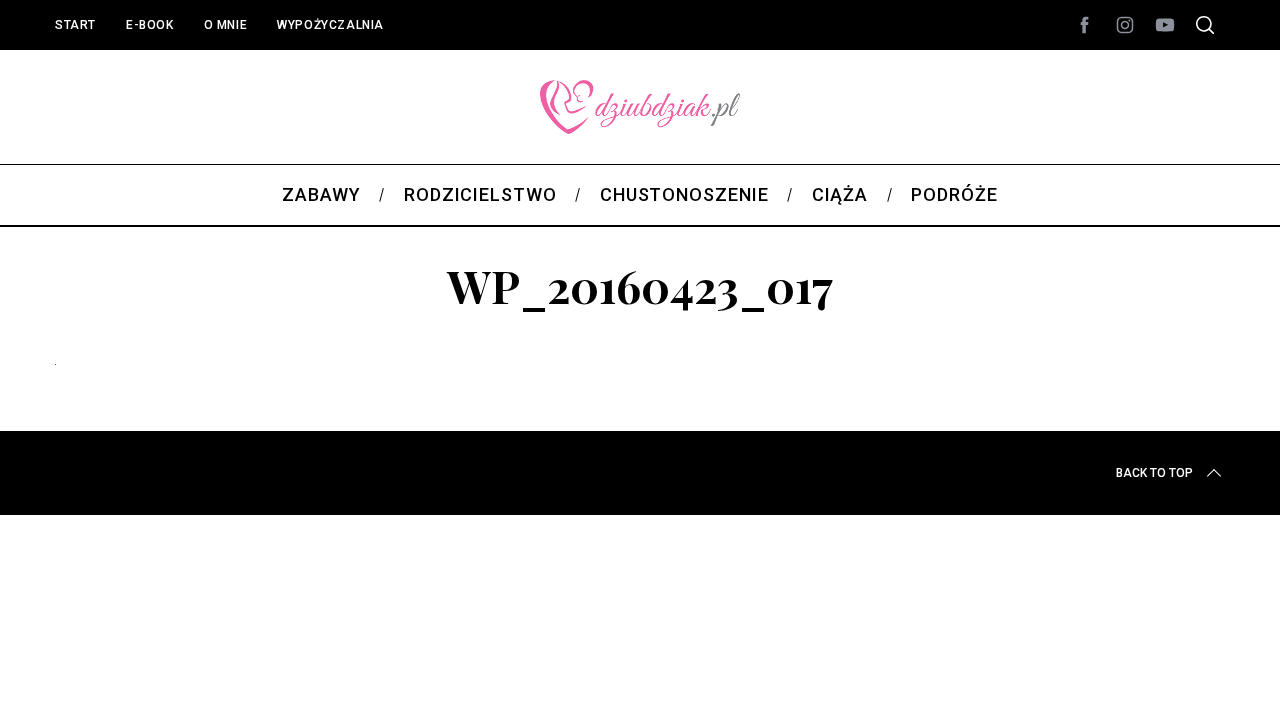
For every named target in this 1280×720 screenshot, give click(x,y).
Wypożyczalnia (330, 25)
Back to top (1154, 473)
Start (75, 25)
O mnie (226, 25)
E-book (150, 25)
